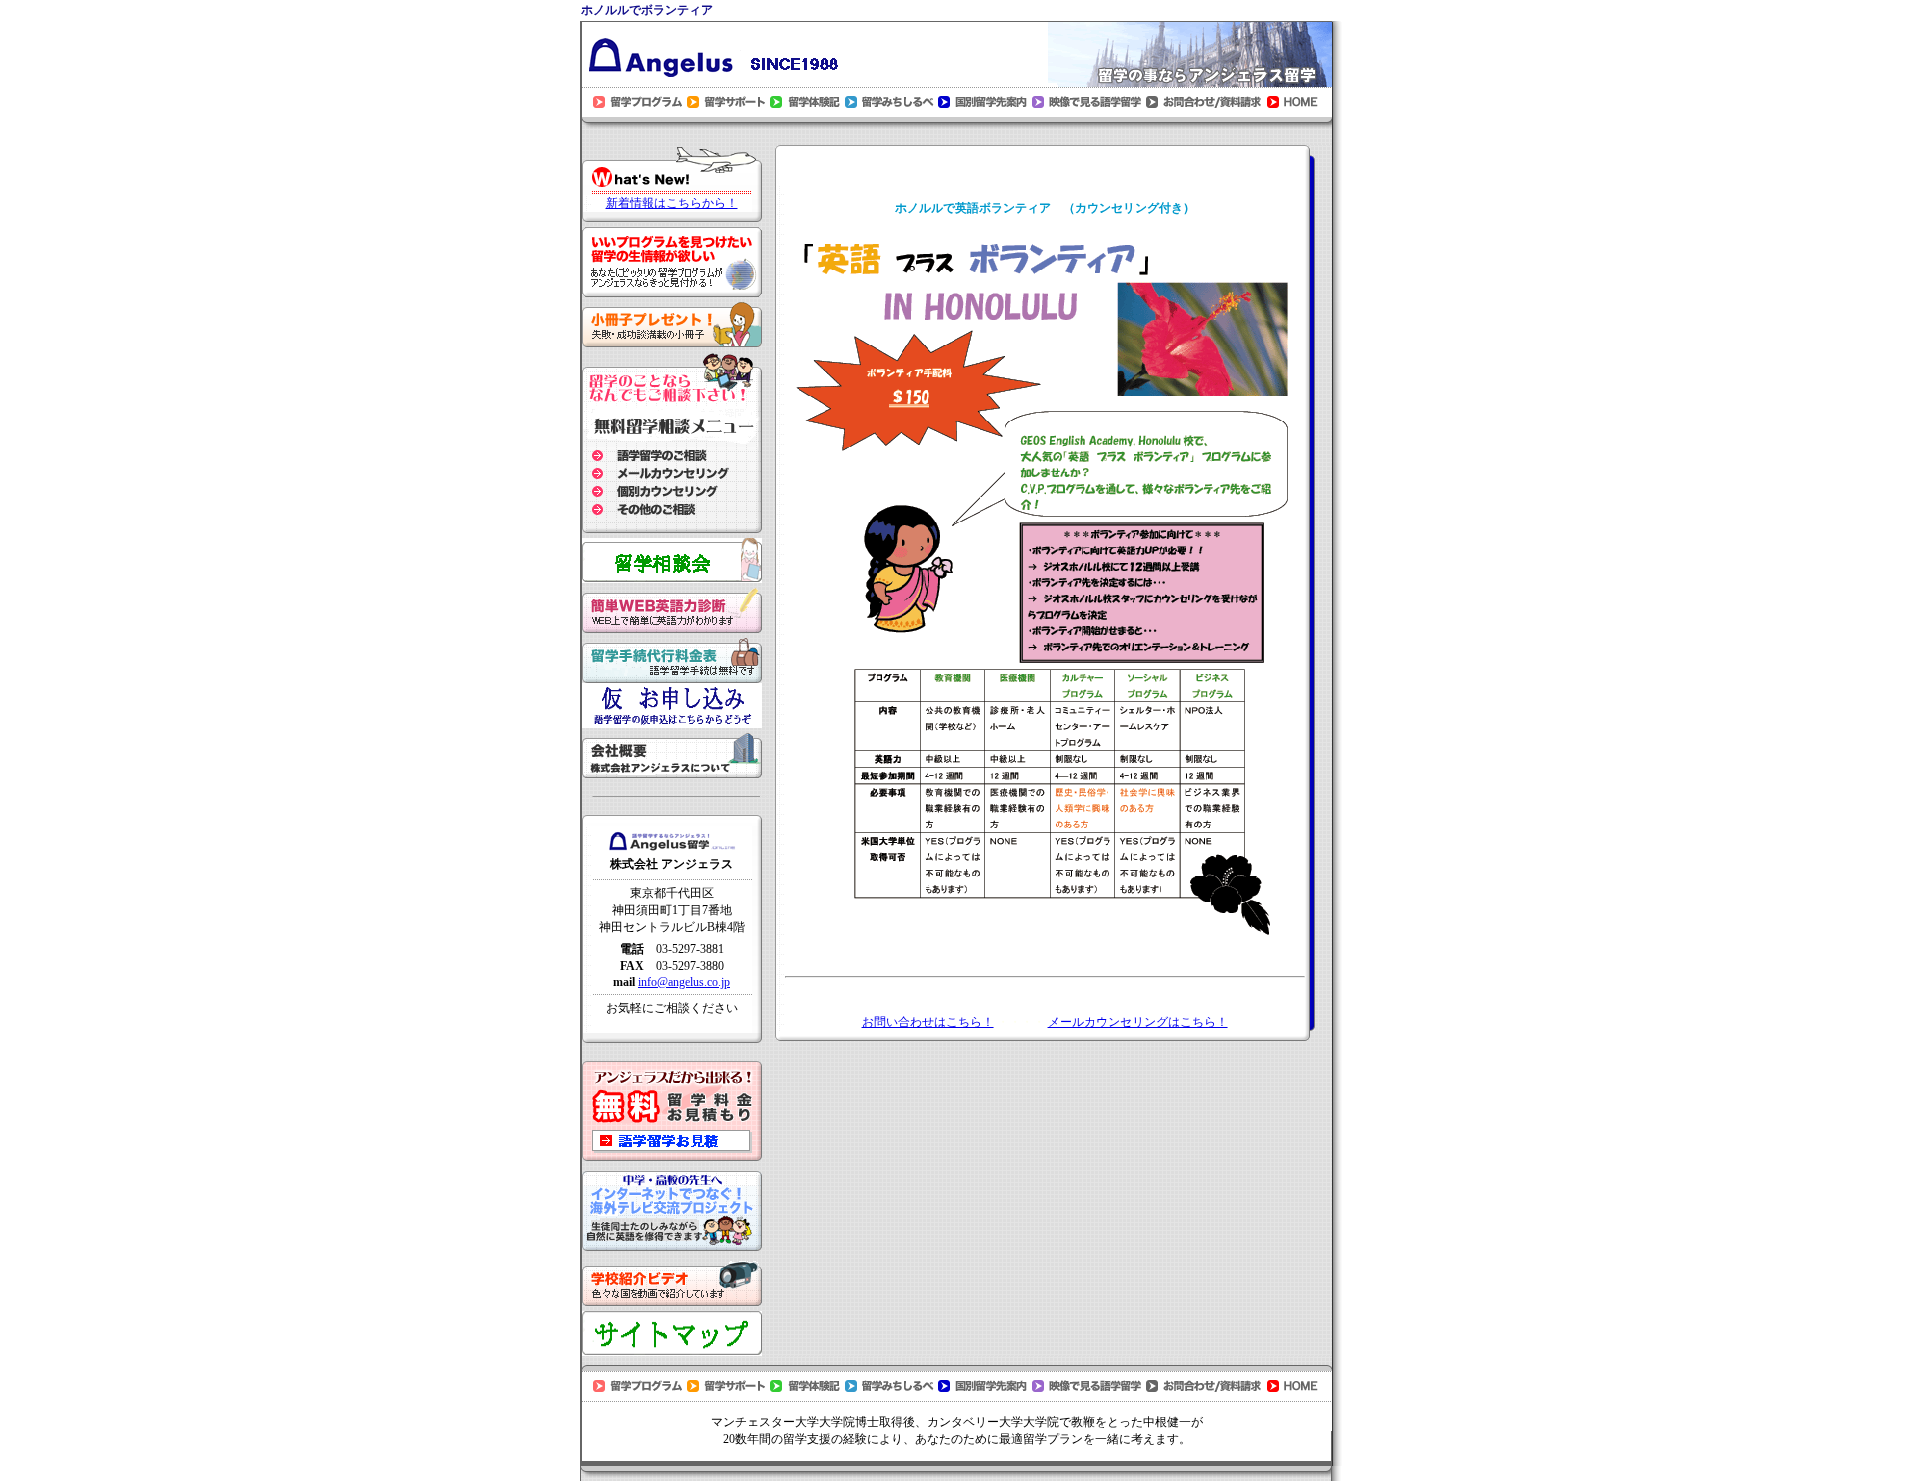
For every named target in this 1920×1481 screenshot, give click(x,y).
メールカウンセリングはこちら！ (1138, 1022)
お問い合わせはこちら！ (928, 1022)
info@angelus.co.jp (684, 982)
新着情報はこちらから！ (672, 203)
